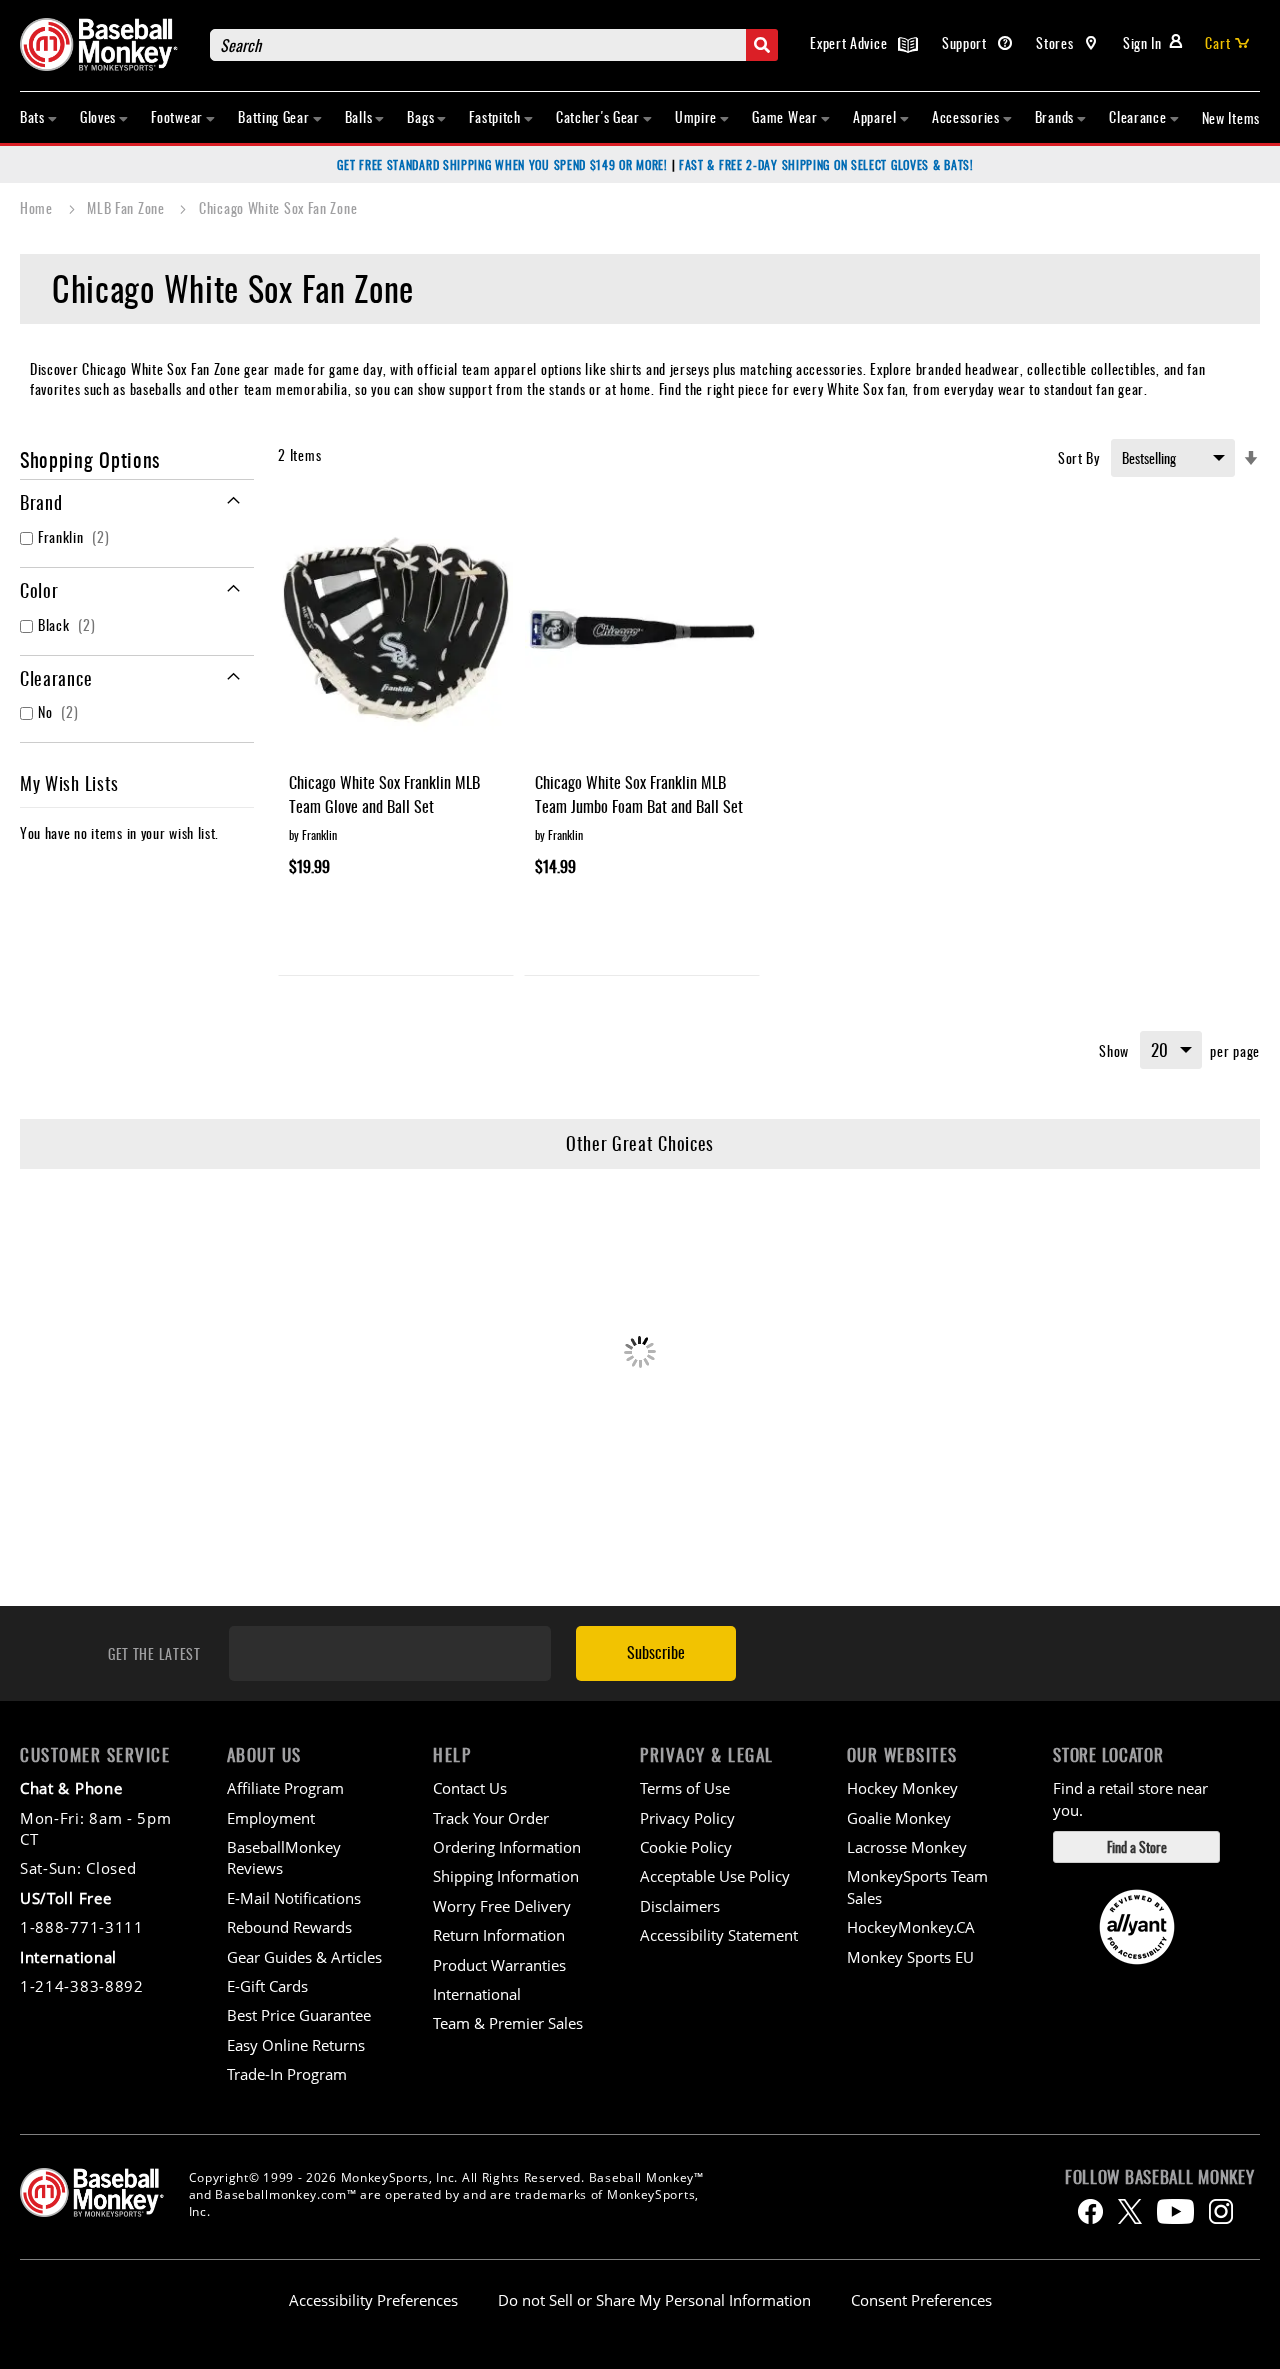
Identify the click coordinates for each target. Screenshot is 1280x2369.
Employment (271, 1818)
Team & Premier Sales (508, 2023)
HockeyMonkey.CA (911, 1927)
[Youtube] (1175, 2211)
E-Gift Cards (267, 1986)
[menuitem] (39, 117)
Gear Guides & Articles (304, 1957)
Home (38, 207)
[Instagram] (1221, 2211)
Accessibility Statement (719, 1935)
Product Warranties (499, 1965)
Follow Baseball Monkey (1159, 2177)
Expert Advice (850, 42)
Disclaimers (680, 1906)
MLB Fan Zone (127, 207)
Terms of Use (685, 1788)
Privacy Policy (687, 1818)
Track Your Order (491, 1818)
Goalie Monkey (899, 1818)
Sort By (1079, 457)
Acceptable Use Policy (715, 1876)
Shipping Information (506, 1876)
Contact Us (470, 1788)
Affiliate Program (285, 1788)
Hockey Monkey (902, 1788)
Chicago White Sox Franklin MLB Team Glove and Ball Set (384, 794)
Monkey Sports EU (910, 1957)
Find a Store (1137, 1846)
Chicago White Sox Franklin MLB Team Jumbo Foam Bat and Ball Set (639, 794)
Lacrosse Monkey (907, 1847)
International (477, 1994)
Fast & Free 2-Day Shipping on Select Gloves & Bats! (826, 164)
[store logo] (105, 44)
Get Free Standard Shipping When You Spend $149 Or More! (502, 164)
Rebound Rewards (289, 1927)
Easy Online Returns (296, 2045)
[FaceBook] (1090, 2211)
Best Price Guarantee (299, 2015)
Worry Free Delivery (502, 1906)
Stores (1056, 42)
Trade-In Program (287, 2074)
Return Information (499, 1935)
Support (966, 42)
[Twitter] (1130, 2211)
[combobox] (494, 45)
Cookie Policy (686, 1847)
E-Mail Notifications (294, 1898)
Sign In (1142, 42)
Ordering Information (507, 1847)
